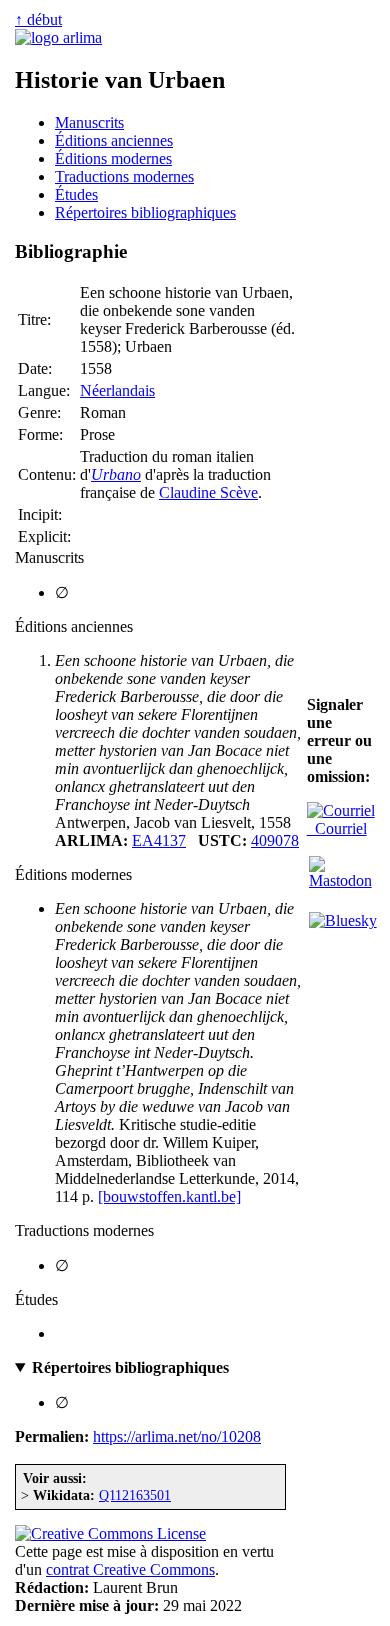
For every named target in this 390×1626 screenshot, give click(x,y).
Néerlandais (117, 390)
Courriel (337, 828)
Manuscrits (89, 122)
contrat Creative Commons (130, 1569)
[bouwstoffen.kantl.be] (169, 1196)
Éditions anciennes (114, 140)
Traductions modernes (124, 176)
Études (76, 194)
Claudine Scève (208, 492)
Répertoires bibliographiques (145, 212)
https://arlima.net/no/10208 (177, 1436)
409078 (275, 840)
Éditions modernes (113, 158)
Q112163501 (135, 1495)
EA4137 (159, 840)
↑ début (38, 19)
